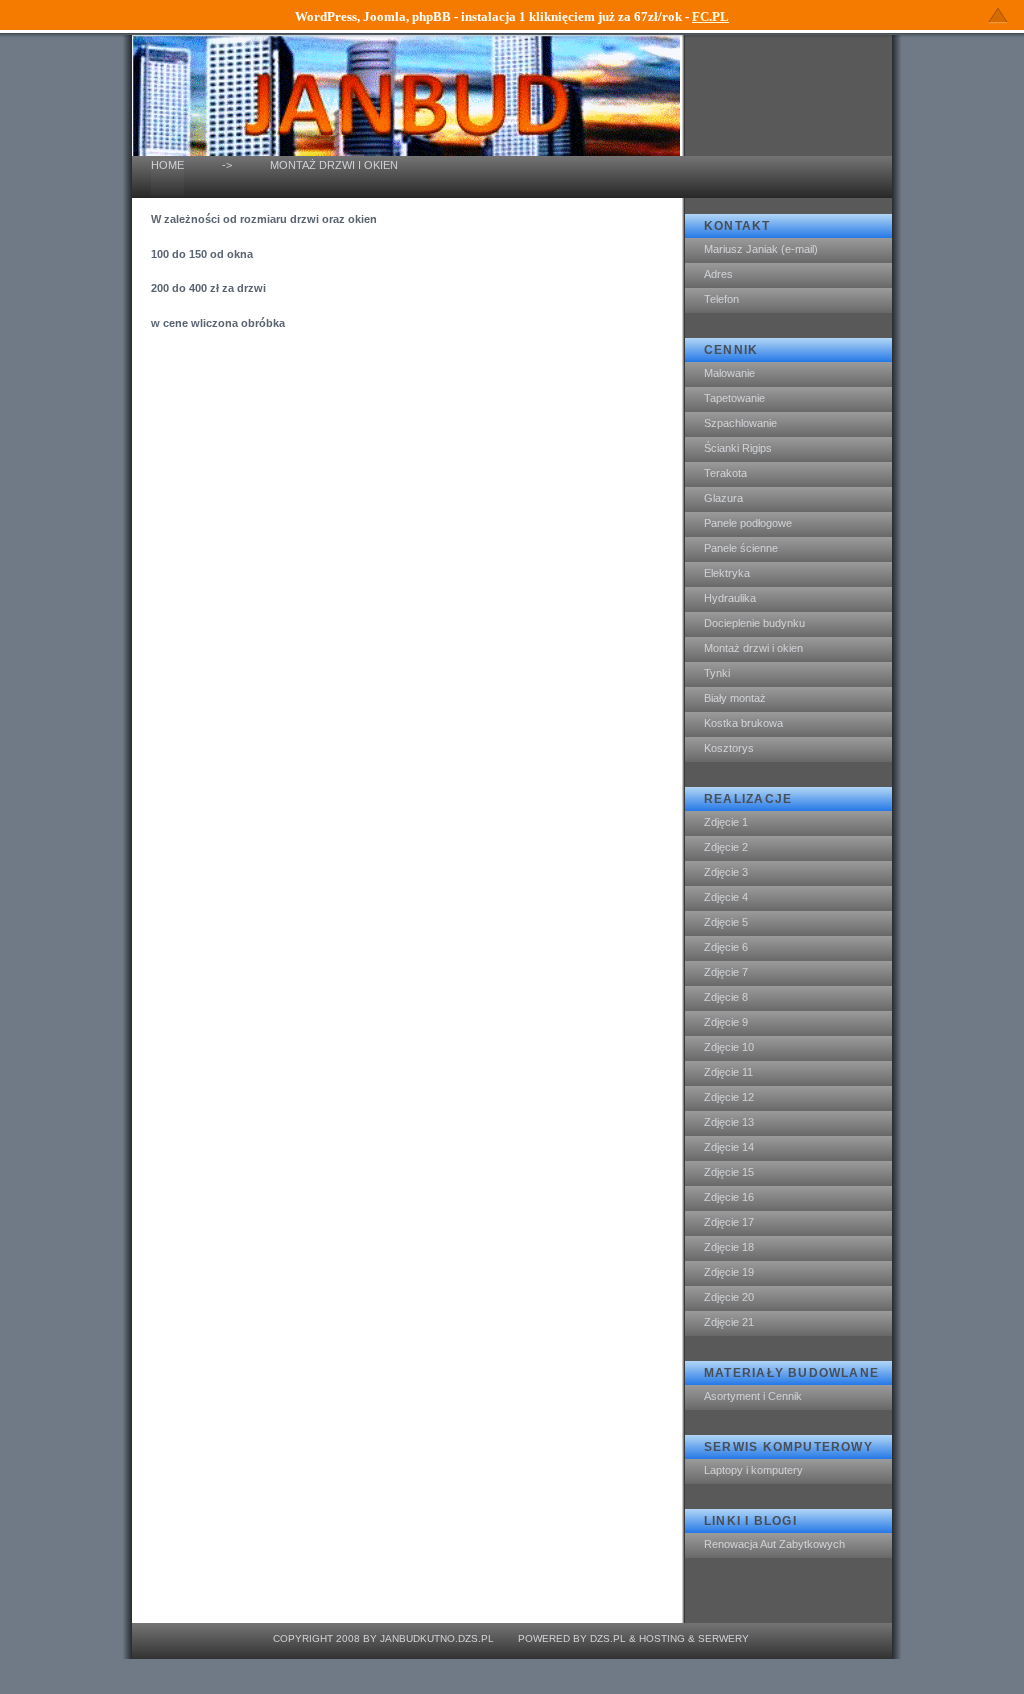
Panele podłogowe (748, 523)
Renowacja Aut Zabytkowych (774, 1544)
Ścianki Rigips (738, 448)
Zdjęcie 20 (729, 1297)
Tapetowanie (734, 398)
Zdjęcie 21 (729, 1322)
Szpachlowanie (740, 423)
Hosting (662, 1638)
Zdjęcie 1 (726, 822)
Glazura (723, 498)
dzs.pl (608, 1638)
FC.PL (710, 16)
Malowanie (729, 373)
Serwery (723, 1638)
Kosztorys (729, 748)
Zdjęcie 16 (729, 1197)
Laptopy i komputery (753, 1470)
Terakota (725, 473)
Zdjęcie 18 (729, 1247)
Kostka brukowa (743, 723)
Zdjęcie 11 (728, 1072)
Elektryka (727, 573)
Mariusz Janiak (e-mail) (761, 249)
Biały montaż (735, 698)
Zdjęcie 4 (726, 897)
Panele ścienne (741, 548)
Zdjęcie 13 (729, 1122)
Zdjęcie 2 (726, 847)
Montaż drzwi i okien (753, 648)
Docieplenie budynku (754, 623)
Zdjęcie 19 (729, 1272)
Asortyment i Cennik (753, 1396)
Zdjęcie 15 (729, 1172)
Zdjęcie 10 (729, 1047)
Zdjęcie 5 (726, 922)
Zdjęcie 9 (726, 1022)
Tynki (717, 673)
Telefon (721, 299)
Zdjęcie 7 (726, 972)
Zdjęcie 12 (729, 1097)
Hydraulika (730, 598)
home (167, 165)
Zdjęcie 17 (729, 1222)
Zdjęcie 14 (729, 1147)
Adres (718, 274)
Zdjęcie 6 (726, 947)
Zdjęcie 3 (726, 872)
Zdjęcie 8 (726, 997)
